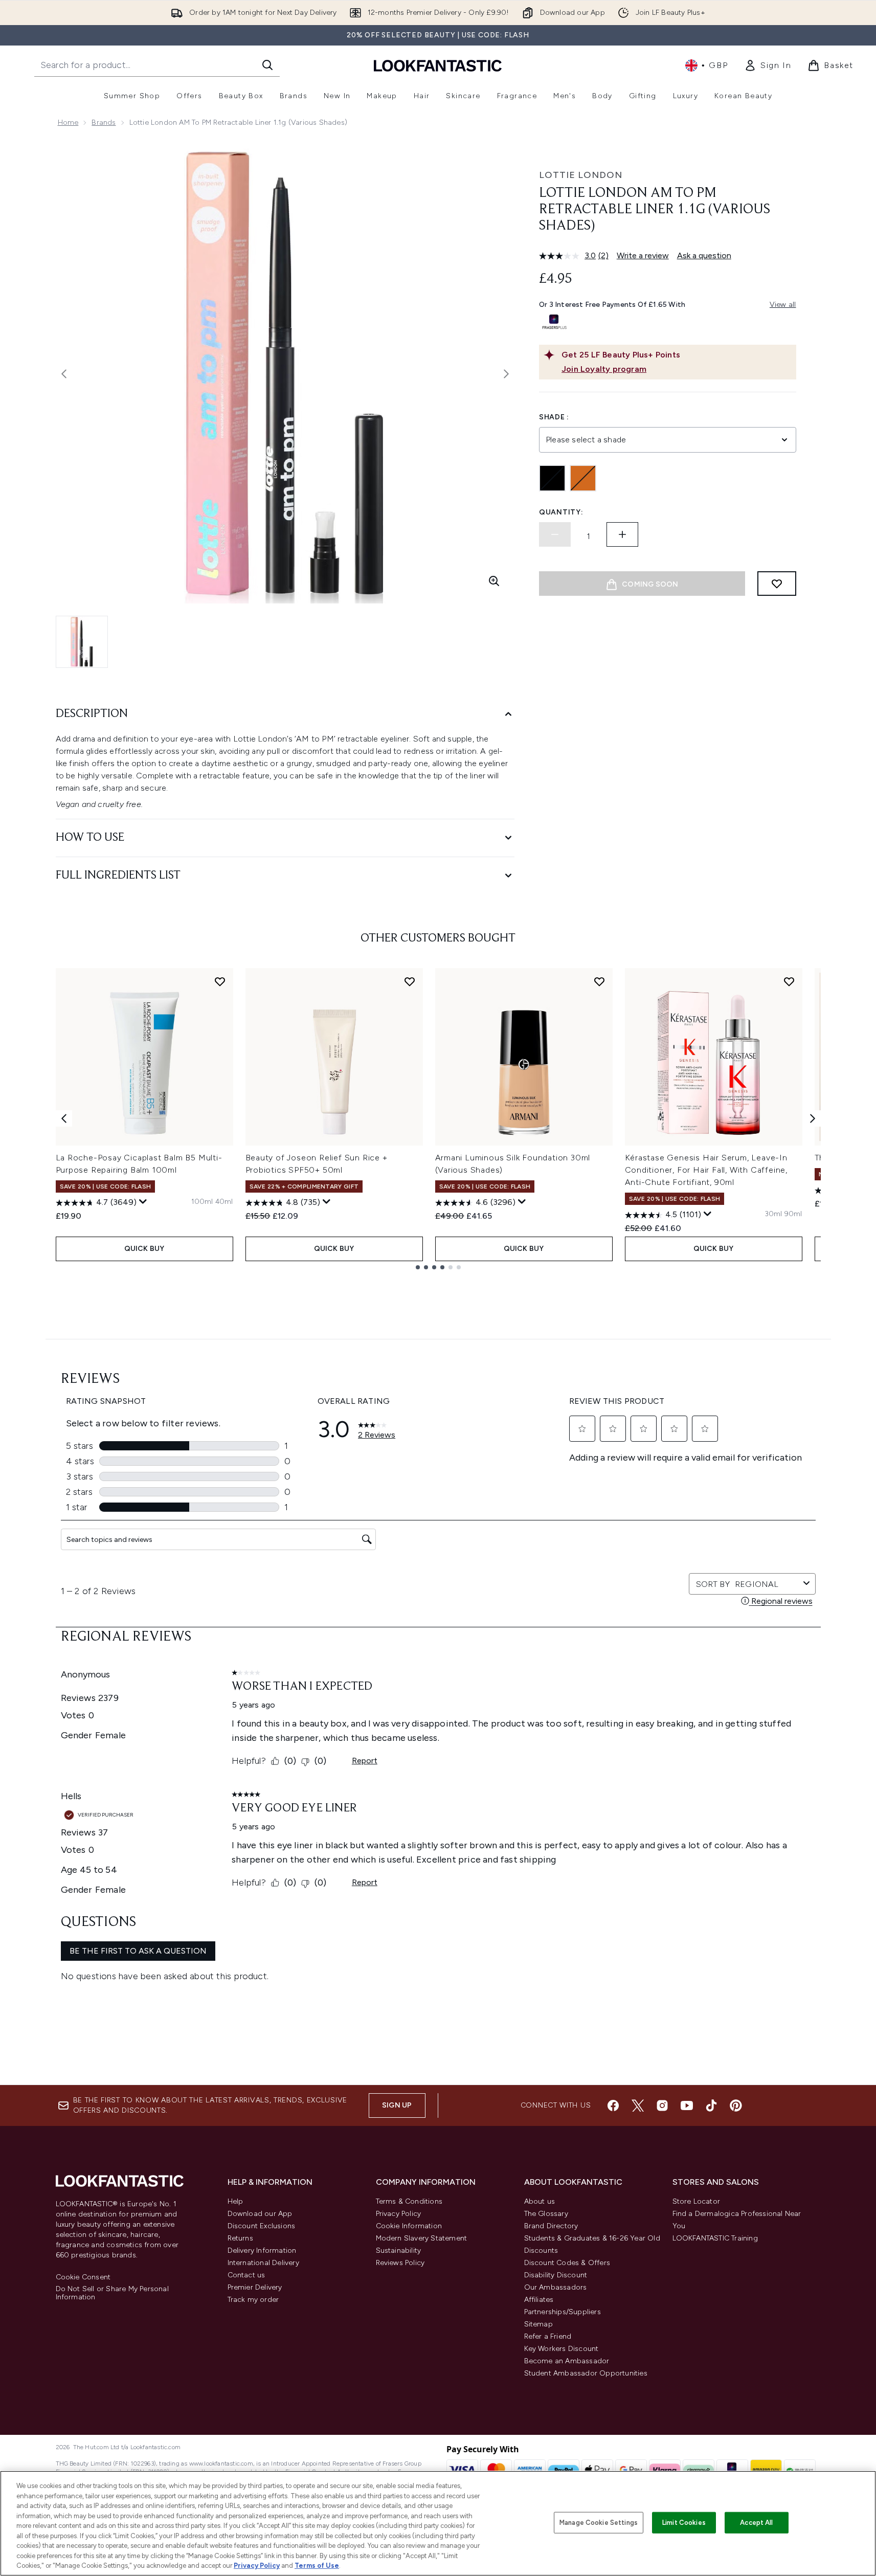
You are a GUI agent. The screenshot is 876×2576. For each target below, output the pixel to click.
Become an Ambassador (567, 2361)
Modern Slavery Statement (422, 2238)
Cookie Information (409, 2226)
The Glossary (546, 2214)
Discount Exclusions (262, 2226)
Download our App (260, 2214)
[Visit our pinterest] (736, 2105)
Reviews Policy (400, 2263)
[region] (438, 2523)
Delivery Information (262, 2250)
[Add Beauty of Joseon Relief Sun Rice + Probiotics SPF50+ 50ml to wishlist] (410, 981)
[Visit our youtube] (687, 2105)
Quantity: (561, 512)
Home (68, 122)
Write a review (643, 255)
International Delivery (263, 2263)
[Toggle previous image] (64, 374)
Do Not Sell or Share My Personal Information (112, 2293)
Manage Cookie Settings (599, 2523)
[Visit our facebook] (613, 2105)
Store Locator (697, 2201)
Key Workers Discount (561, 2349)
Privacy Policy (399, 2214)
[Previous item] (64, 1118)
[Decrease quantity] (555, 534)
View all (783, 305)
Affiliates (539, 2300)
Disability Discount (556, 2275)
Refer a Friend (548, 2336)
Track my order (253, 2300)
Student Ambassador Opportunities (586, 2373)
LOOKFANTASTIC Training (715, 2238)
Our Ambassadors (556, 2287)
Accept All (756, 2523)
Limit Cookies (684, 2523)
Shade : (554, 417)
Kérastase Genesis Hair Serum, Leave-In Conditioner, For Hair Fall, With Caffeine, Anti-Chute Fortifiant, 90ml (706, 1170)
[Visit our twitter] (638, 2105)
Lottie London (581, 175)
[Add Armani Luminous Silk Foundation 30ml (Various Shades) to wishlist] (599, 981)
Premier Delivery (255, 2287)
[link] (768, 65)
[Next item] (813, 1118)
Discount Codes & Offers (567, 2263)
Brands (104, 122)
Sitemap (538, 2324)
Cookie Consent (83, 2277)
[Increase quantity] (622, 534)
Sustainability (399, 2250)
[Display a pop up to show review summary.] (143, 1202)
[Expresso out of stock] (583, 478)
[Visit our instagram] (662, 2105)
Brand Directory (551, 2226)
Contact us (246, 2275)
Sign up (397, 2105)
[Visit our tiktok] (711, 2105)
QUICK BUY (144, 1249)
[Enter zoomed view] (494, 581)
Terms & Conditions (409, 2201)
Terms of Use (317, 2566)
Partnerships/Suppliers (563, 2312)
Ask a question (704, 255)
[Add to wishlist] (777, 584)
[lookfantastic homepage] (438, 65)
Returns (240, 2238)
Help (235, 2201)
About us (540, 2201)
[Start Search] (267, 65)
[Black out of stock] (552, 478)
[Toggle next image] (506, 374)
